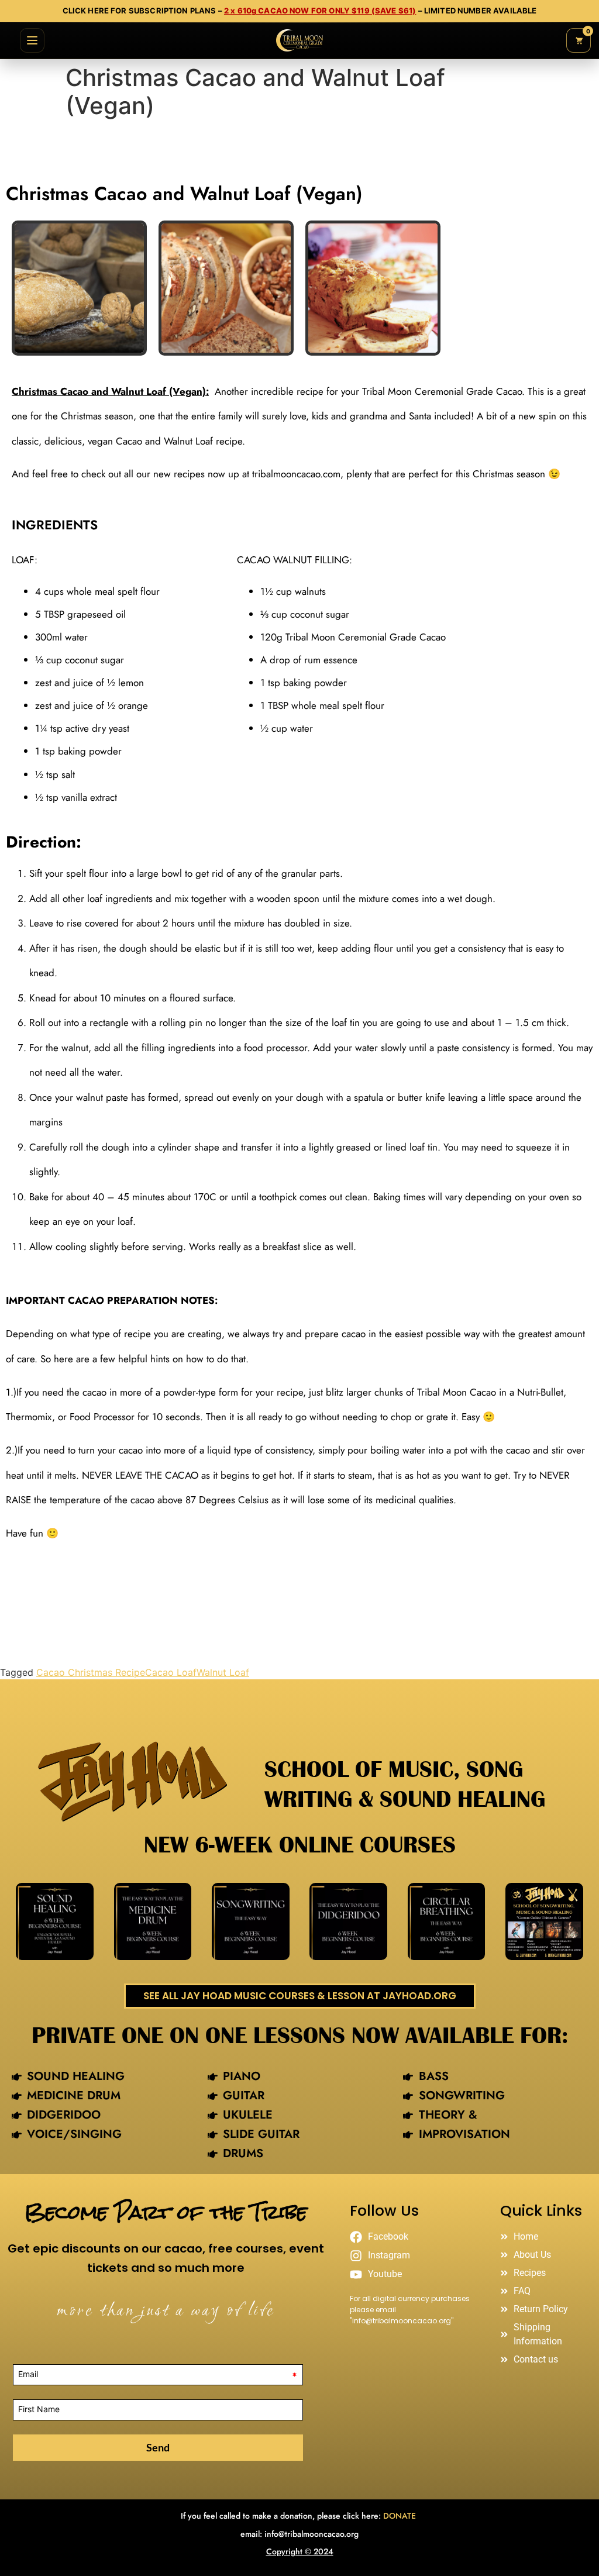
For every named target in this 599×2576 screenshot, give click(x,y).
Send (158, 2447)
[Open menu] (32, 40)
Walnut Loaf (223, 1672)
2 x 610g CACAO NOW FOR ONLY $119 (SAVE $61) (320, 11)
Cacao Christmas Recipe (91, 1672)
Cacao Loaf (171, 1672)
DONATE (401, 2516)
